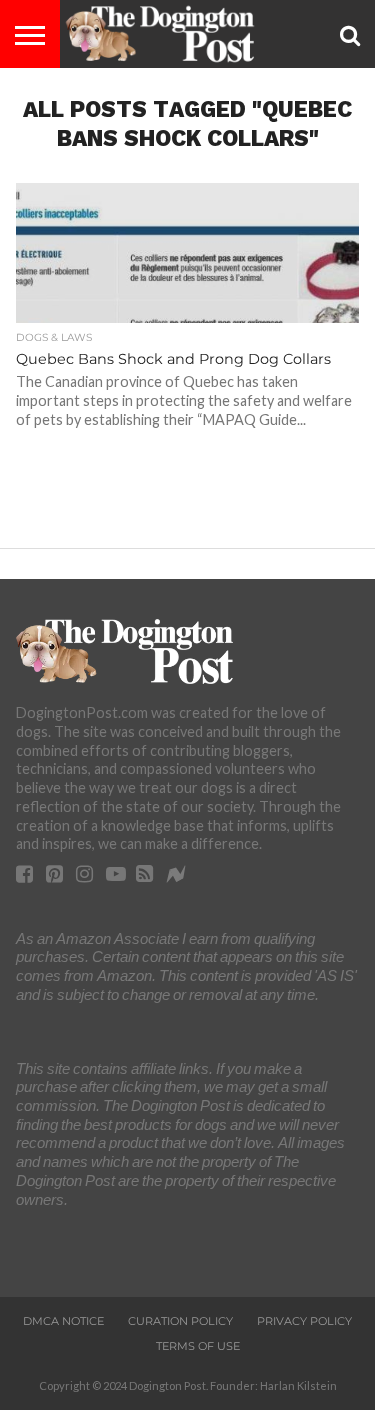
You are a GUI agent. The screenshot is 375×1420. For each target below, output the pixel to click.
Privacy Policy (304, 1321)
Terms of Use (198, 1346)
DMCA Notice (63, 1321)
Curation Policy (180, 1321)
